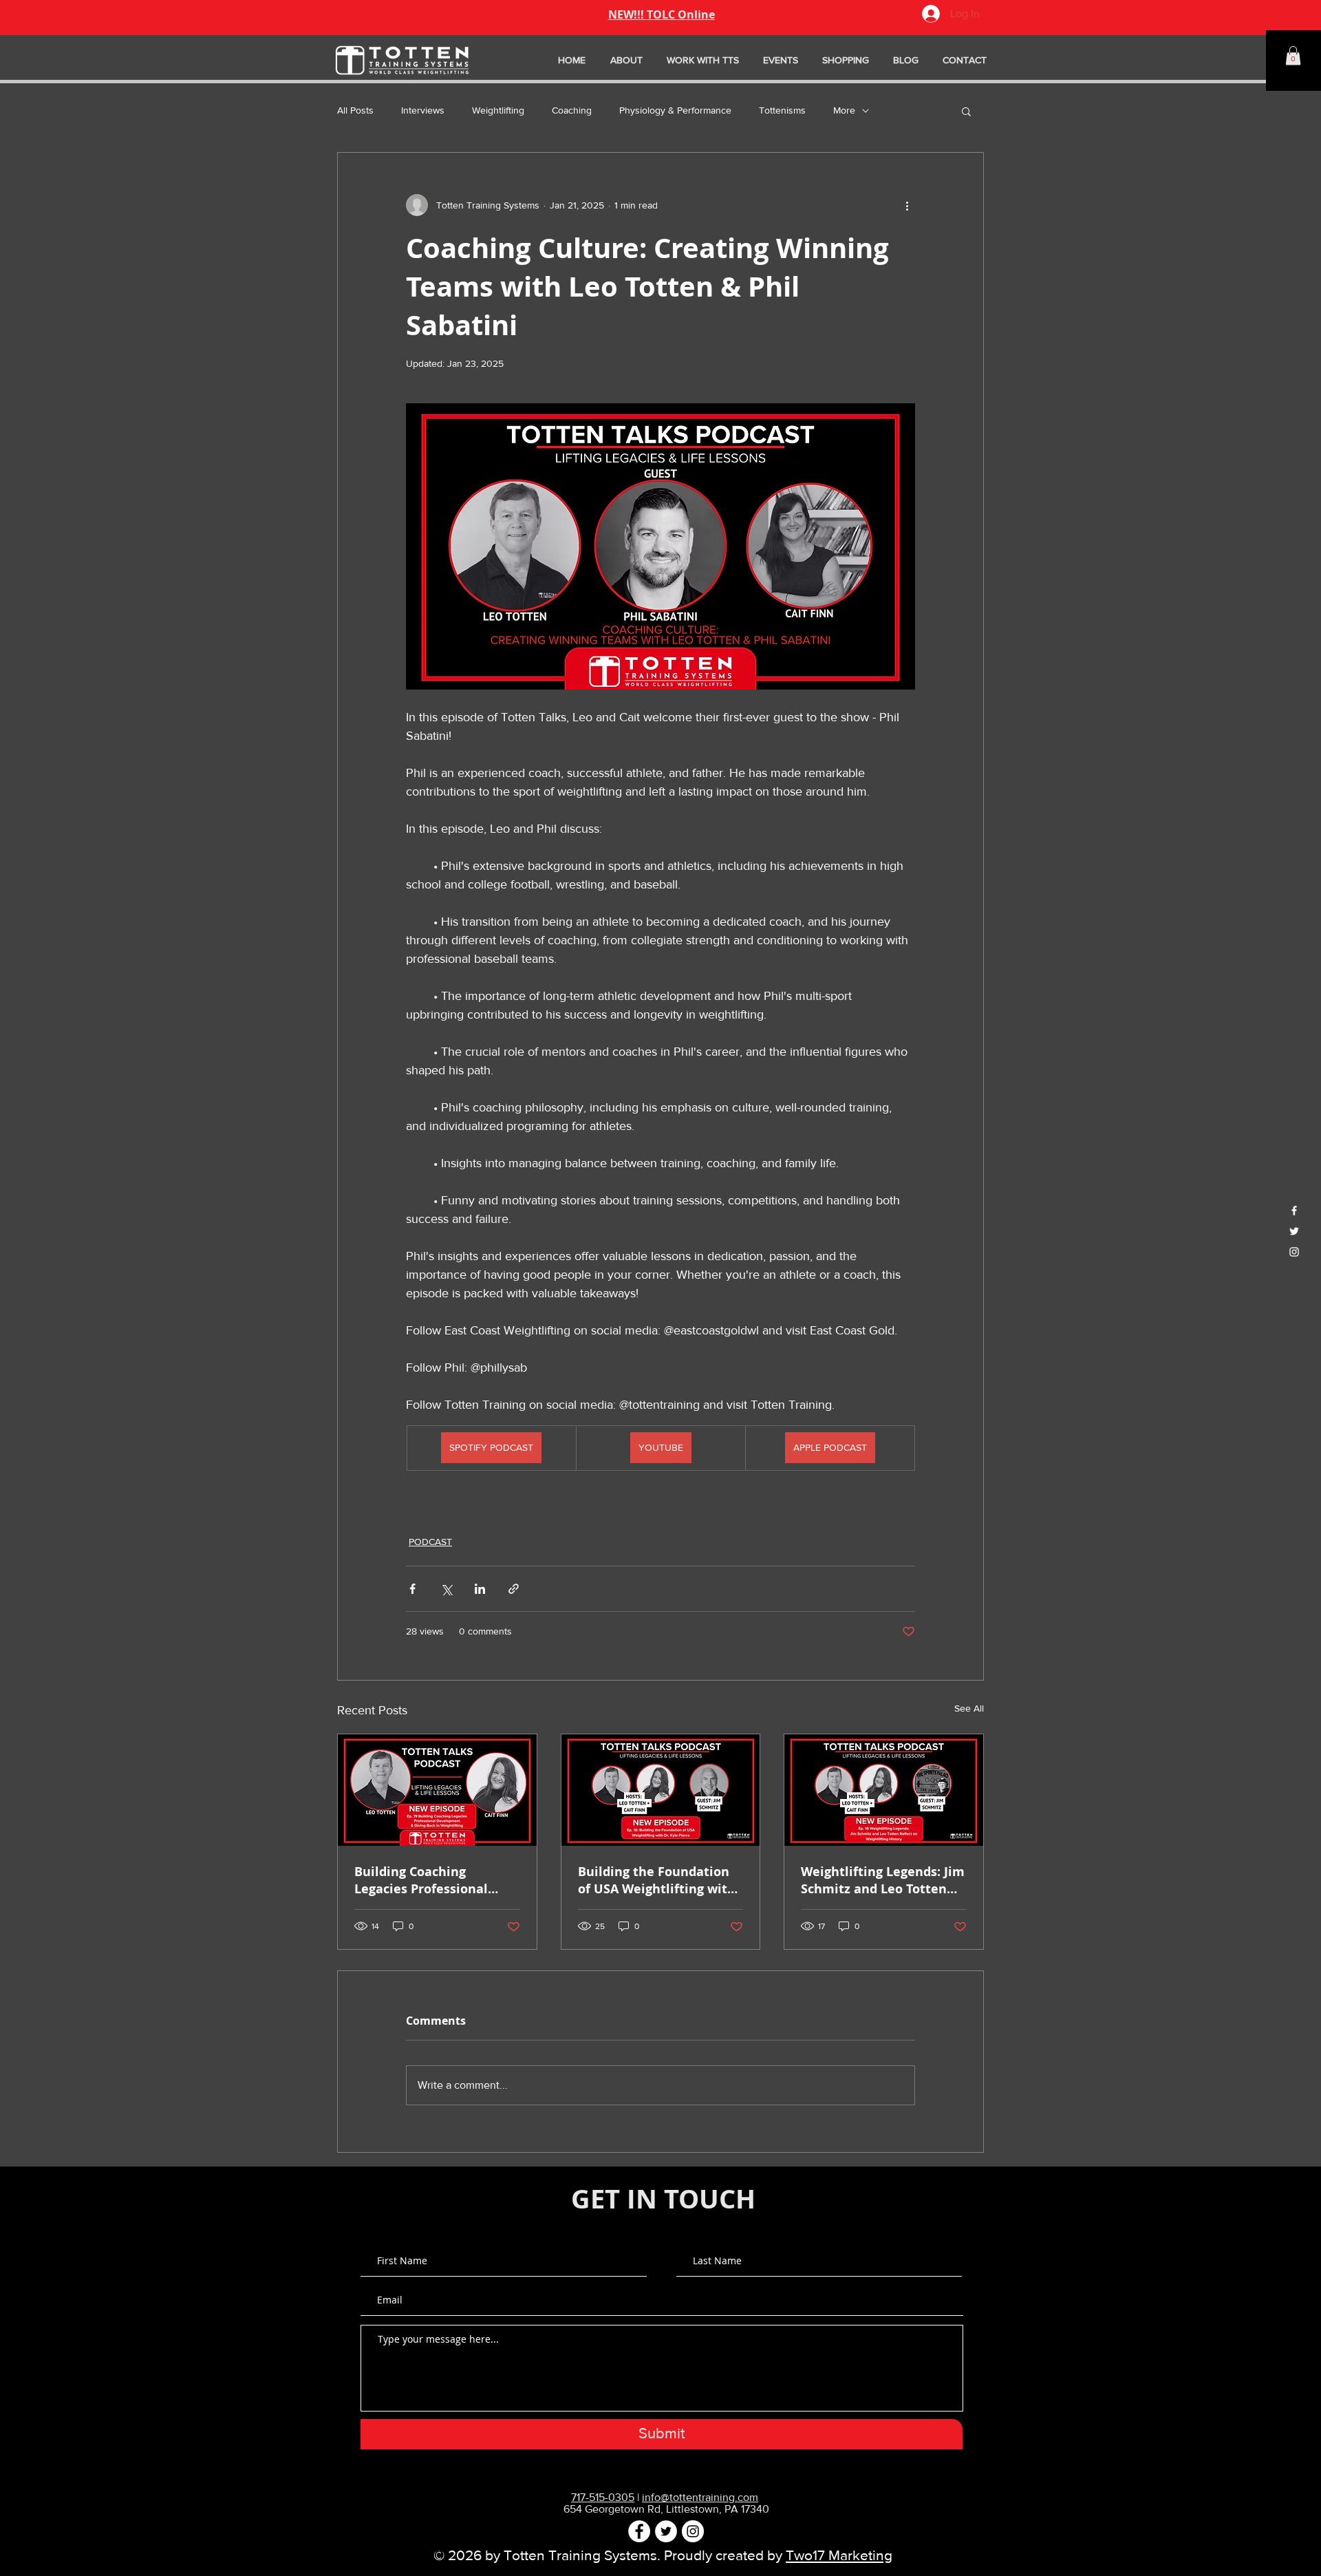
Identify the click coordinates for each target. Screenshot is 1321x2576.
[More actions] (907, 205)
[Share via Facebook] (412, 1589)
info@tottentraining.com (700, 2497)
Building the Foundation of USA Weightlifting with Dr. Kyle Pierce (657, 1880)
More (844, 110)
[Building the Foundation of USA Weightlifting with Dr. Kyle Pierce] (661, 1790)
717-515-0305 (603, 2497)
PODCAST (430, 1542)
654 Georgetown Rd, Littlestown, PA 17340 (666, 2509)
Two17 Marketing (839, 2555)
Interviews (423, 110)
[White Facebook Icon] (1294, 1211)
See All (969, 1708)
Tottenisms (782, 110)
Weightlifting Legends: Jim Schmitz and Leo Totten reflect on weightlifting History (883, 1880)
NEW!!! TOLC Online (662, 14)
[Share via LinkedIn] (480, 1589)
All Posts (355, 110)
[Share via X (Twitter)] (446, 1589)
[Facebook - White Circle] (639, 2531)
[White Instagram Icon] (1294, 1252)
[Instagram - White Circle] (693, 2531)
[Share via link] (514, 1589)
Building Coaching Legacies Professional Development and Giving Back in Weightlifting (431, 1880)
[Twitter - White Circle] (666, 2531)
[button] (1293, 55)
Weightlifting (498, 110)
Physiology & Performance (675, 110)
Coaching (572, 110)
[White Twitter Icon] (1294, 1231)
